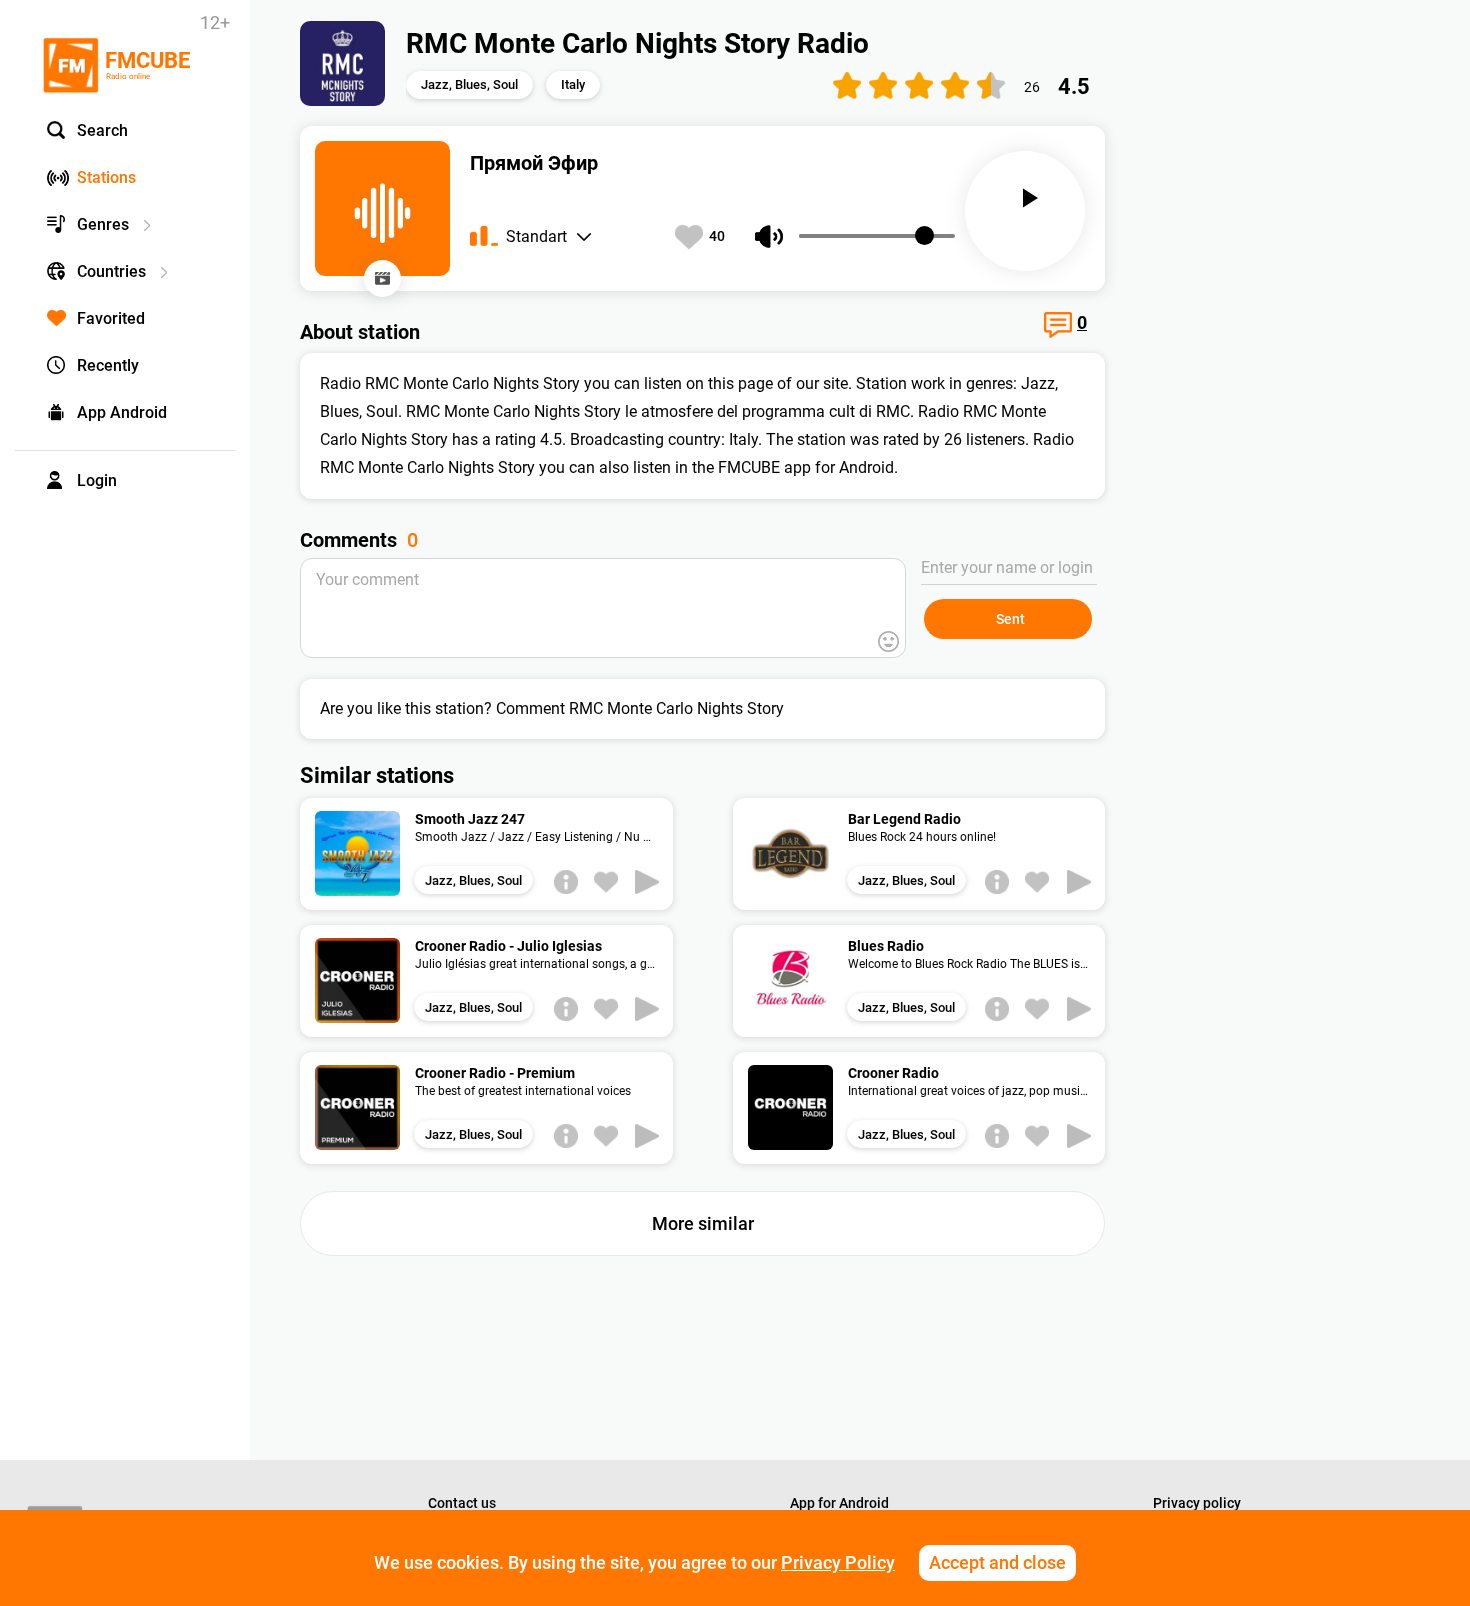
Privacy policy (1197, 1503)
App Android (122, 412)
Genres (103, 224)
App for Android (839, 1503)
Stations (106, 177)
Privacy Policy (838, 1562)
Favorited (111, 318)
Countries (111, 271)
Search (102, 130)
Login (97, 480)
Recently (108, 365)
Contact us (462, 1503)
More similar (703, 1223)
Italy (573, 84)
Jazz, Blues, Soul (469, 84)
